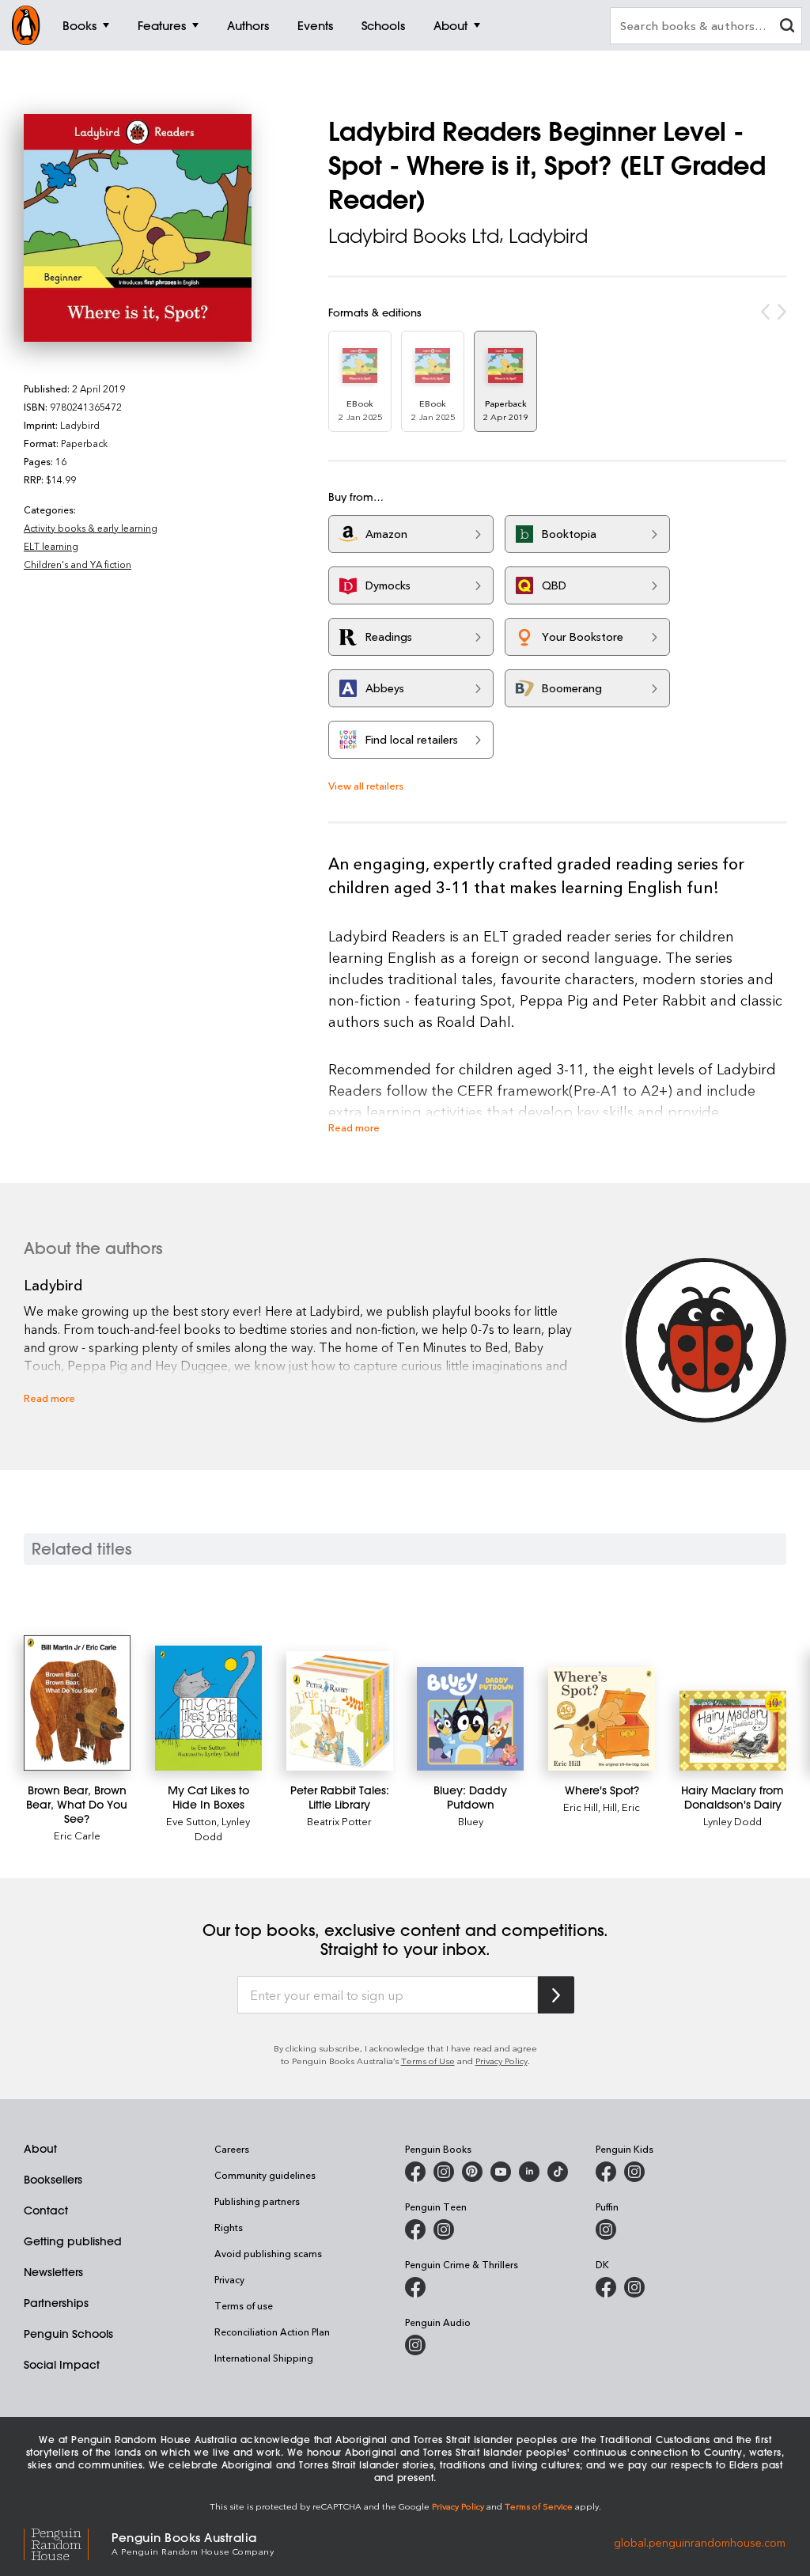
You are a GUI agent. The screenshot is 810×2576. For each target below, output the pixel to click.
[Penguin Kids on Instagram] (634, 2172)
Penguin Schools (68, 2334)
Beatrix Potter (339, 1821)
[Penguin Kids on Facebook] (606, 2172)
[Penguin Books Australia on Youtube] (501, 2172)
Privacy (229, 2279)
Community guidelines (265, 2175)
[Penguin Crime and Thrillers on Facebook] (415, 2287)
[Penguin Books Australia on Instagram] (444, 2172)
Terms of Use (428, 2061)
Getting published (73, 2241)
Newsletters (53, 2272)
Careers (232, 2149)
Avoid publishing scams (268, 2253)
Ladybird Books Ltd (414, 236)
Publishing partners (257, 2201)
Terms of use (244, 2305)
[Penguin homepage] (26, 25)
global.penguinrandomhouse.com (700, 2542)
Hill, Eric (621, 1807)
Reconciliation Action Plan (272, 2332)
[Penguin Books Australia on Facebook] (415, 2172)
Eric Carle (77, 1835)
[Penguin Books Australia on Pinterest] (472, 2172)
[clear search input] (787, 27)
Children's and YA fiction (78, 564)
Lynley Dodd (732, 1821)
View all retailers (366, 785)
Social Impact (62, 2365)
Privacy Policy (502, 2061)
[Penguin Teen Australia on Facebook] (415, 2229)
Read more (354, 1127)
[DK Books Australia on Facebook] (606, 2287)
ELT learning (51, 546)
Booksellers (53, 2180)
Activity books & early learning (91, 528)
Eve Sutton (191, 1821)
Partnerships (56, 2303)
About (40, 2149)
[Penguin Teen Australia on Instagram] (444, 2229)
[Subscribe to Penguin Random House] (556, 1995)
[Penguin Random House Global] (68, 2542)
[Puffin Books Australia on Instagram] (606, 2229)
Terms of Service (539, 2506)
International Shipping (264, 2358)
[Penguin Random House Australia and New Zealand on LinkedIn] (529, 2172)
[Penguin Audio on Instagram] (415, 2345)
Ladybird (548, 236)
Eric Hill (581, 1807)
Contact (46, 2210)
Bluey (471, 1821)
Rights (229, 2227)
